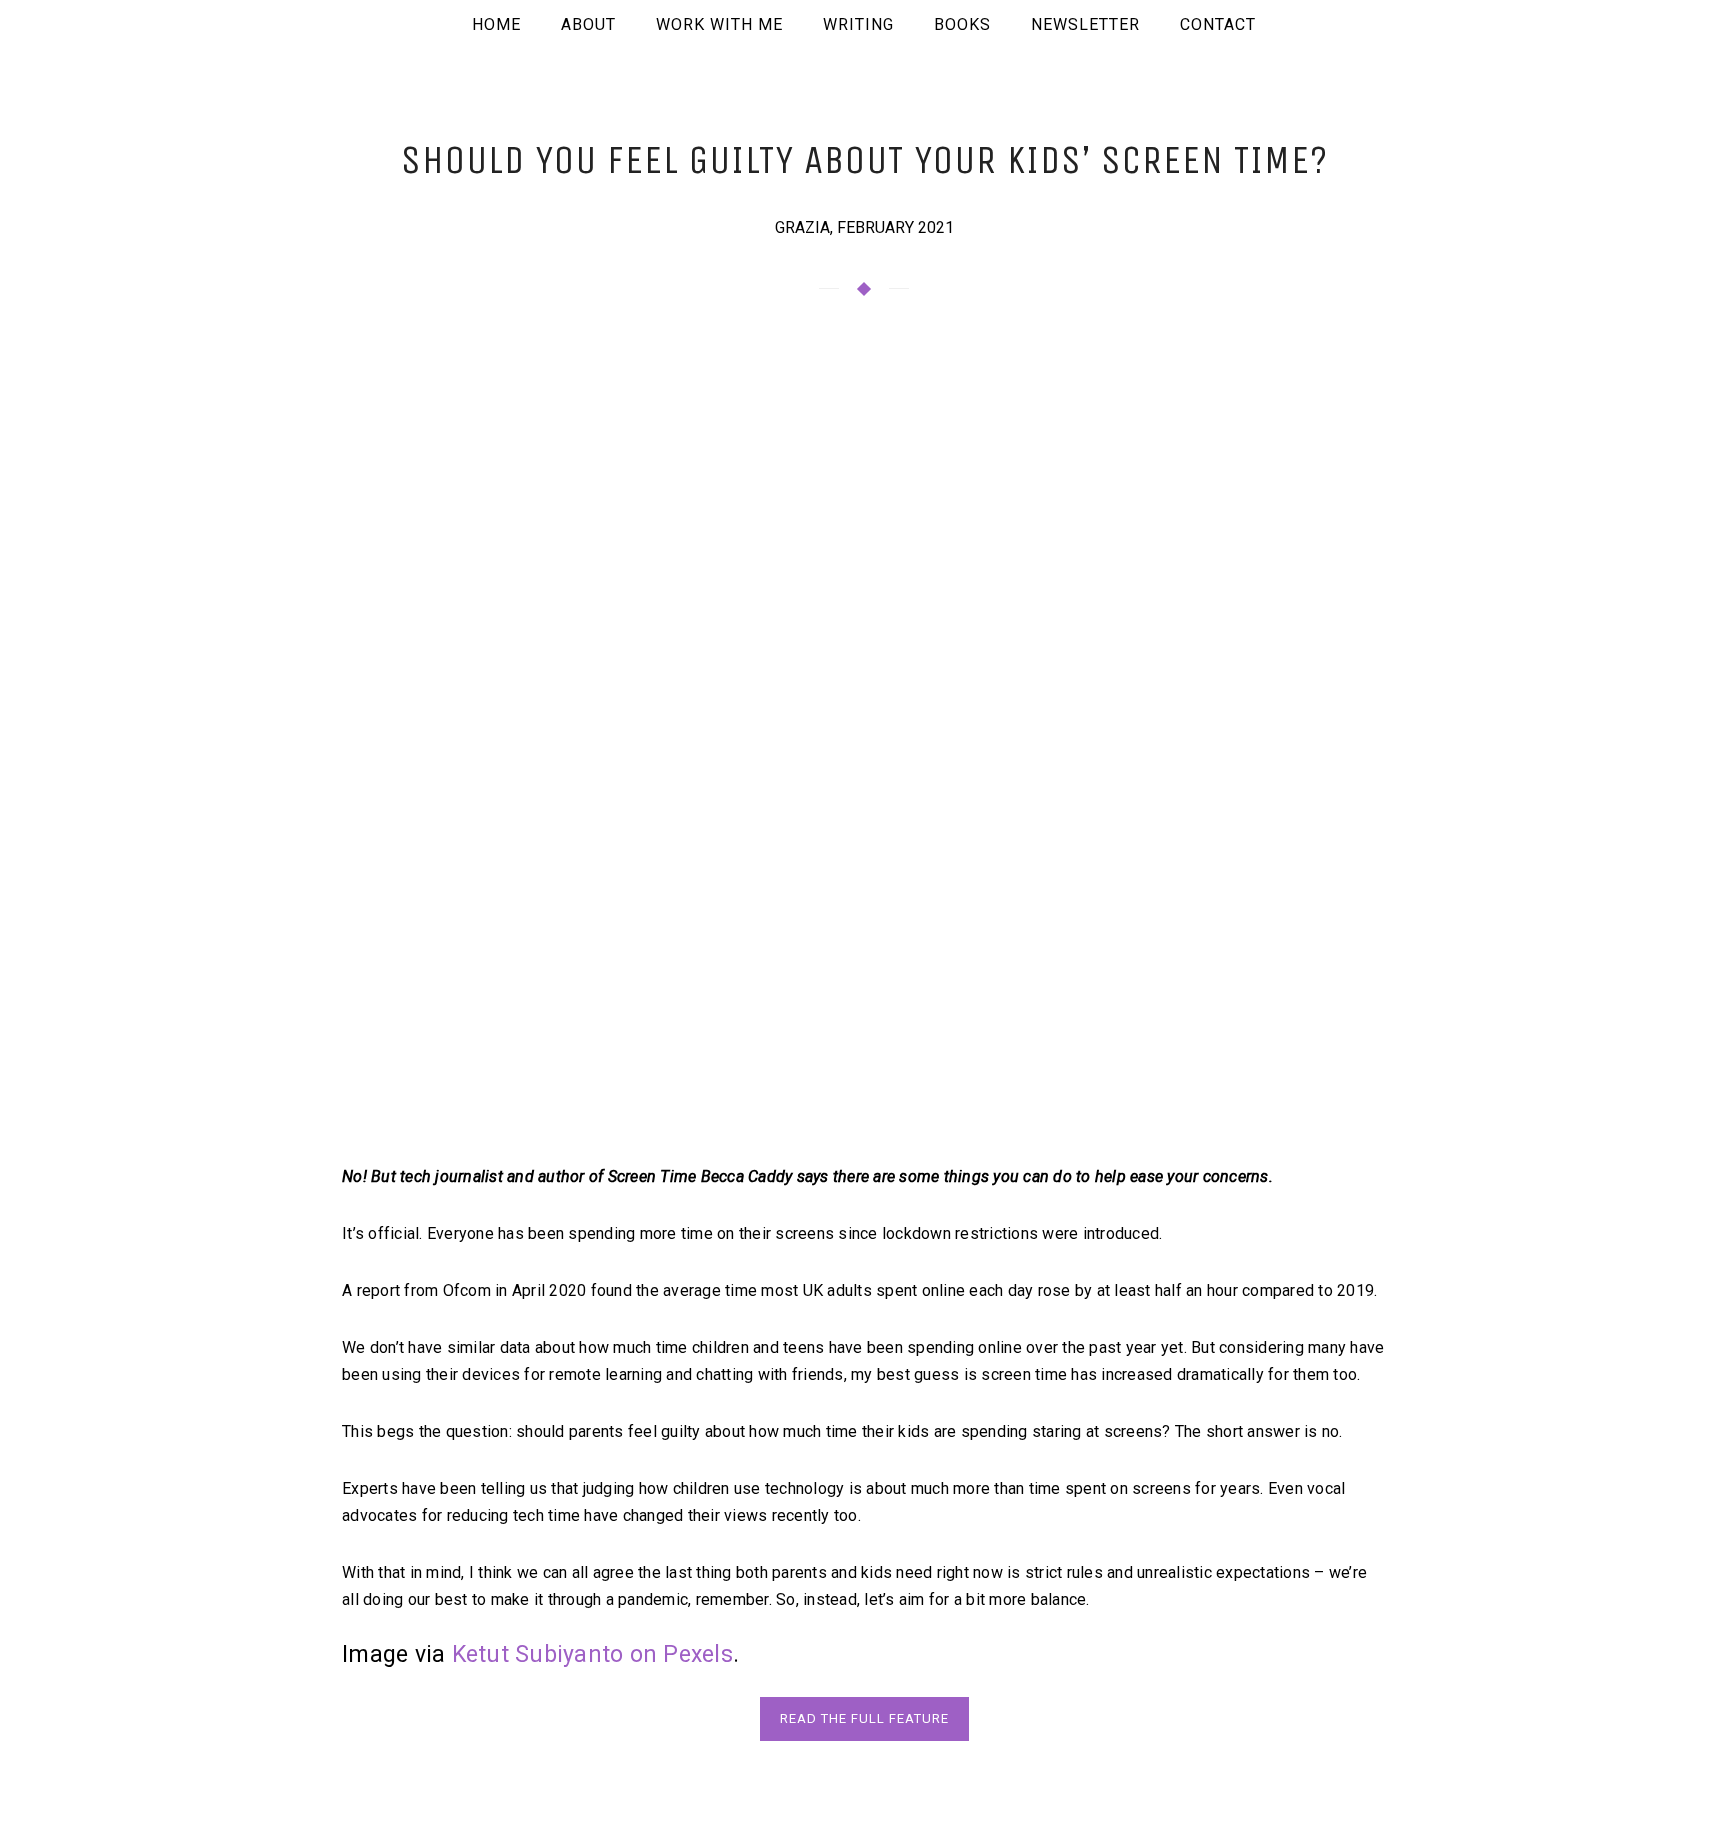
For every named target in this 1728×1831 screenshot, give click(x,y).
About (588, 24)
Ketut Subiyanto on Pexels (592, 1654)
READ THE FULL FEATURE (864, 1718)
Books (962, 24)
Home (496, 24)
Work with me (719, 24)
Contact (1218, 24)
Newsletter (1085, 24)
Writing (858, 24)
